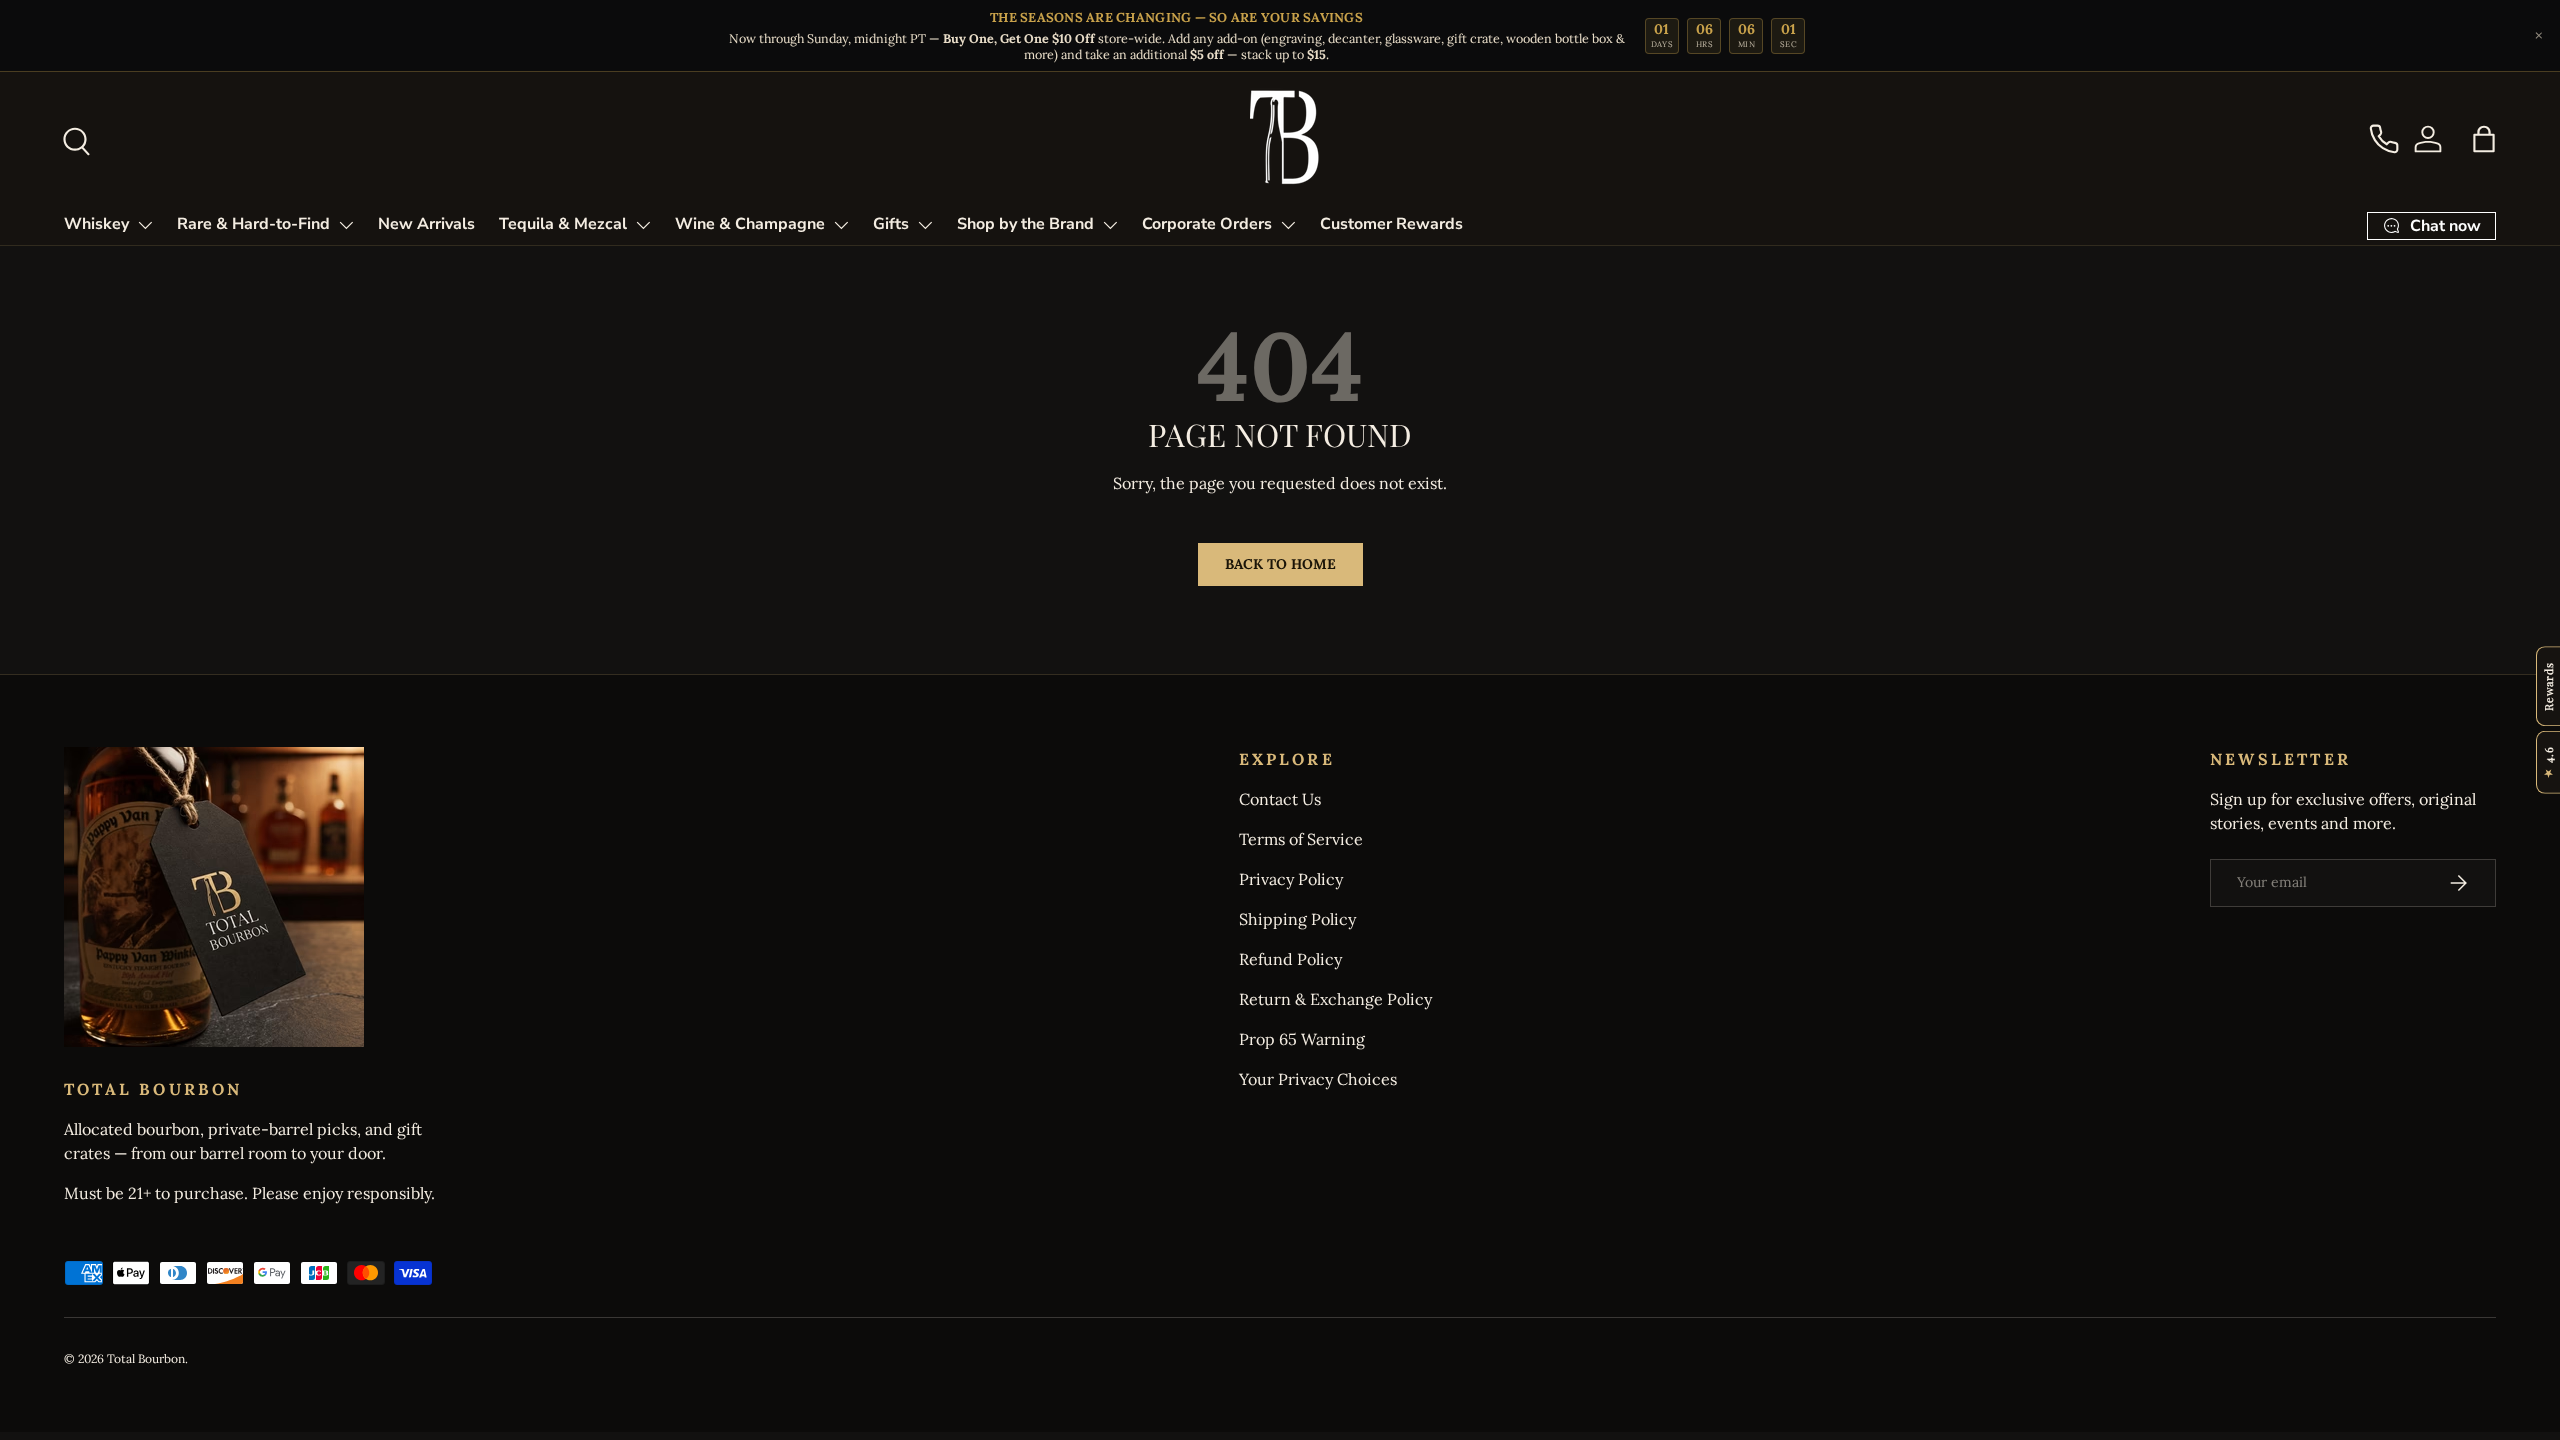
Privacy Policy (1291, 879)
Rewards (2548, 686)
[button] (2484, 139)
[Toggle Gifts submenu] (925, 225)
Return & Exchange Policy (1335, 999)
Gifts (891, 224)
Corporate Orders (1207, 224)
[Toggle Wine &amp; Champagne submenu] (841, 225)
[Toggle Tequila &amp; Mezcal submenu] (643, 225)
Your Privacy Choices (1318, 1079)
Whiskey (96, 224)
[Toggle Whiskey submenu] (145, 225)
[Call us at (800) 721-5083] (2384, 139)
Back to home (1280, 564)
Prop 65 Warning (1302, 1039)
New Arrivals (426, 224)
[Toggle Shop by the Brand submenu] (1110, 225)
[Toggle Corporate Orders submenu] (1288, 225)
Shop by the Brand (1025, 224)
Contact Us (1280, 799)
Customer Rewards (1391, 224)
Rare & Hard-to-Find (253, 224)
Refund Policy (1290, 959)
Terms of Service (1301, 839)
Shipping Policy (1297, 919)
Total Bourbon (146, 1358)
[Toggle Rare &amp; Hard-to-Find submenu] (346, 225)
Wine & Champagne (750, 224)
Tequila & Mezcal (563, 224)
